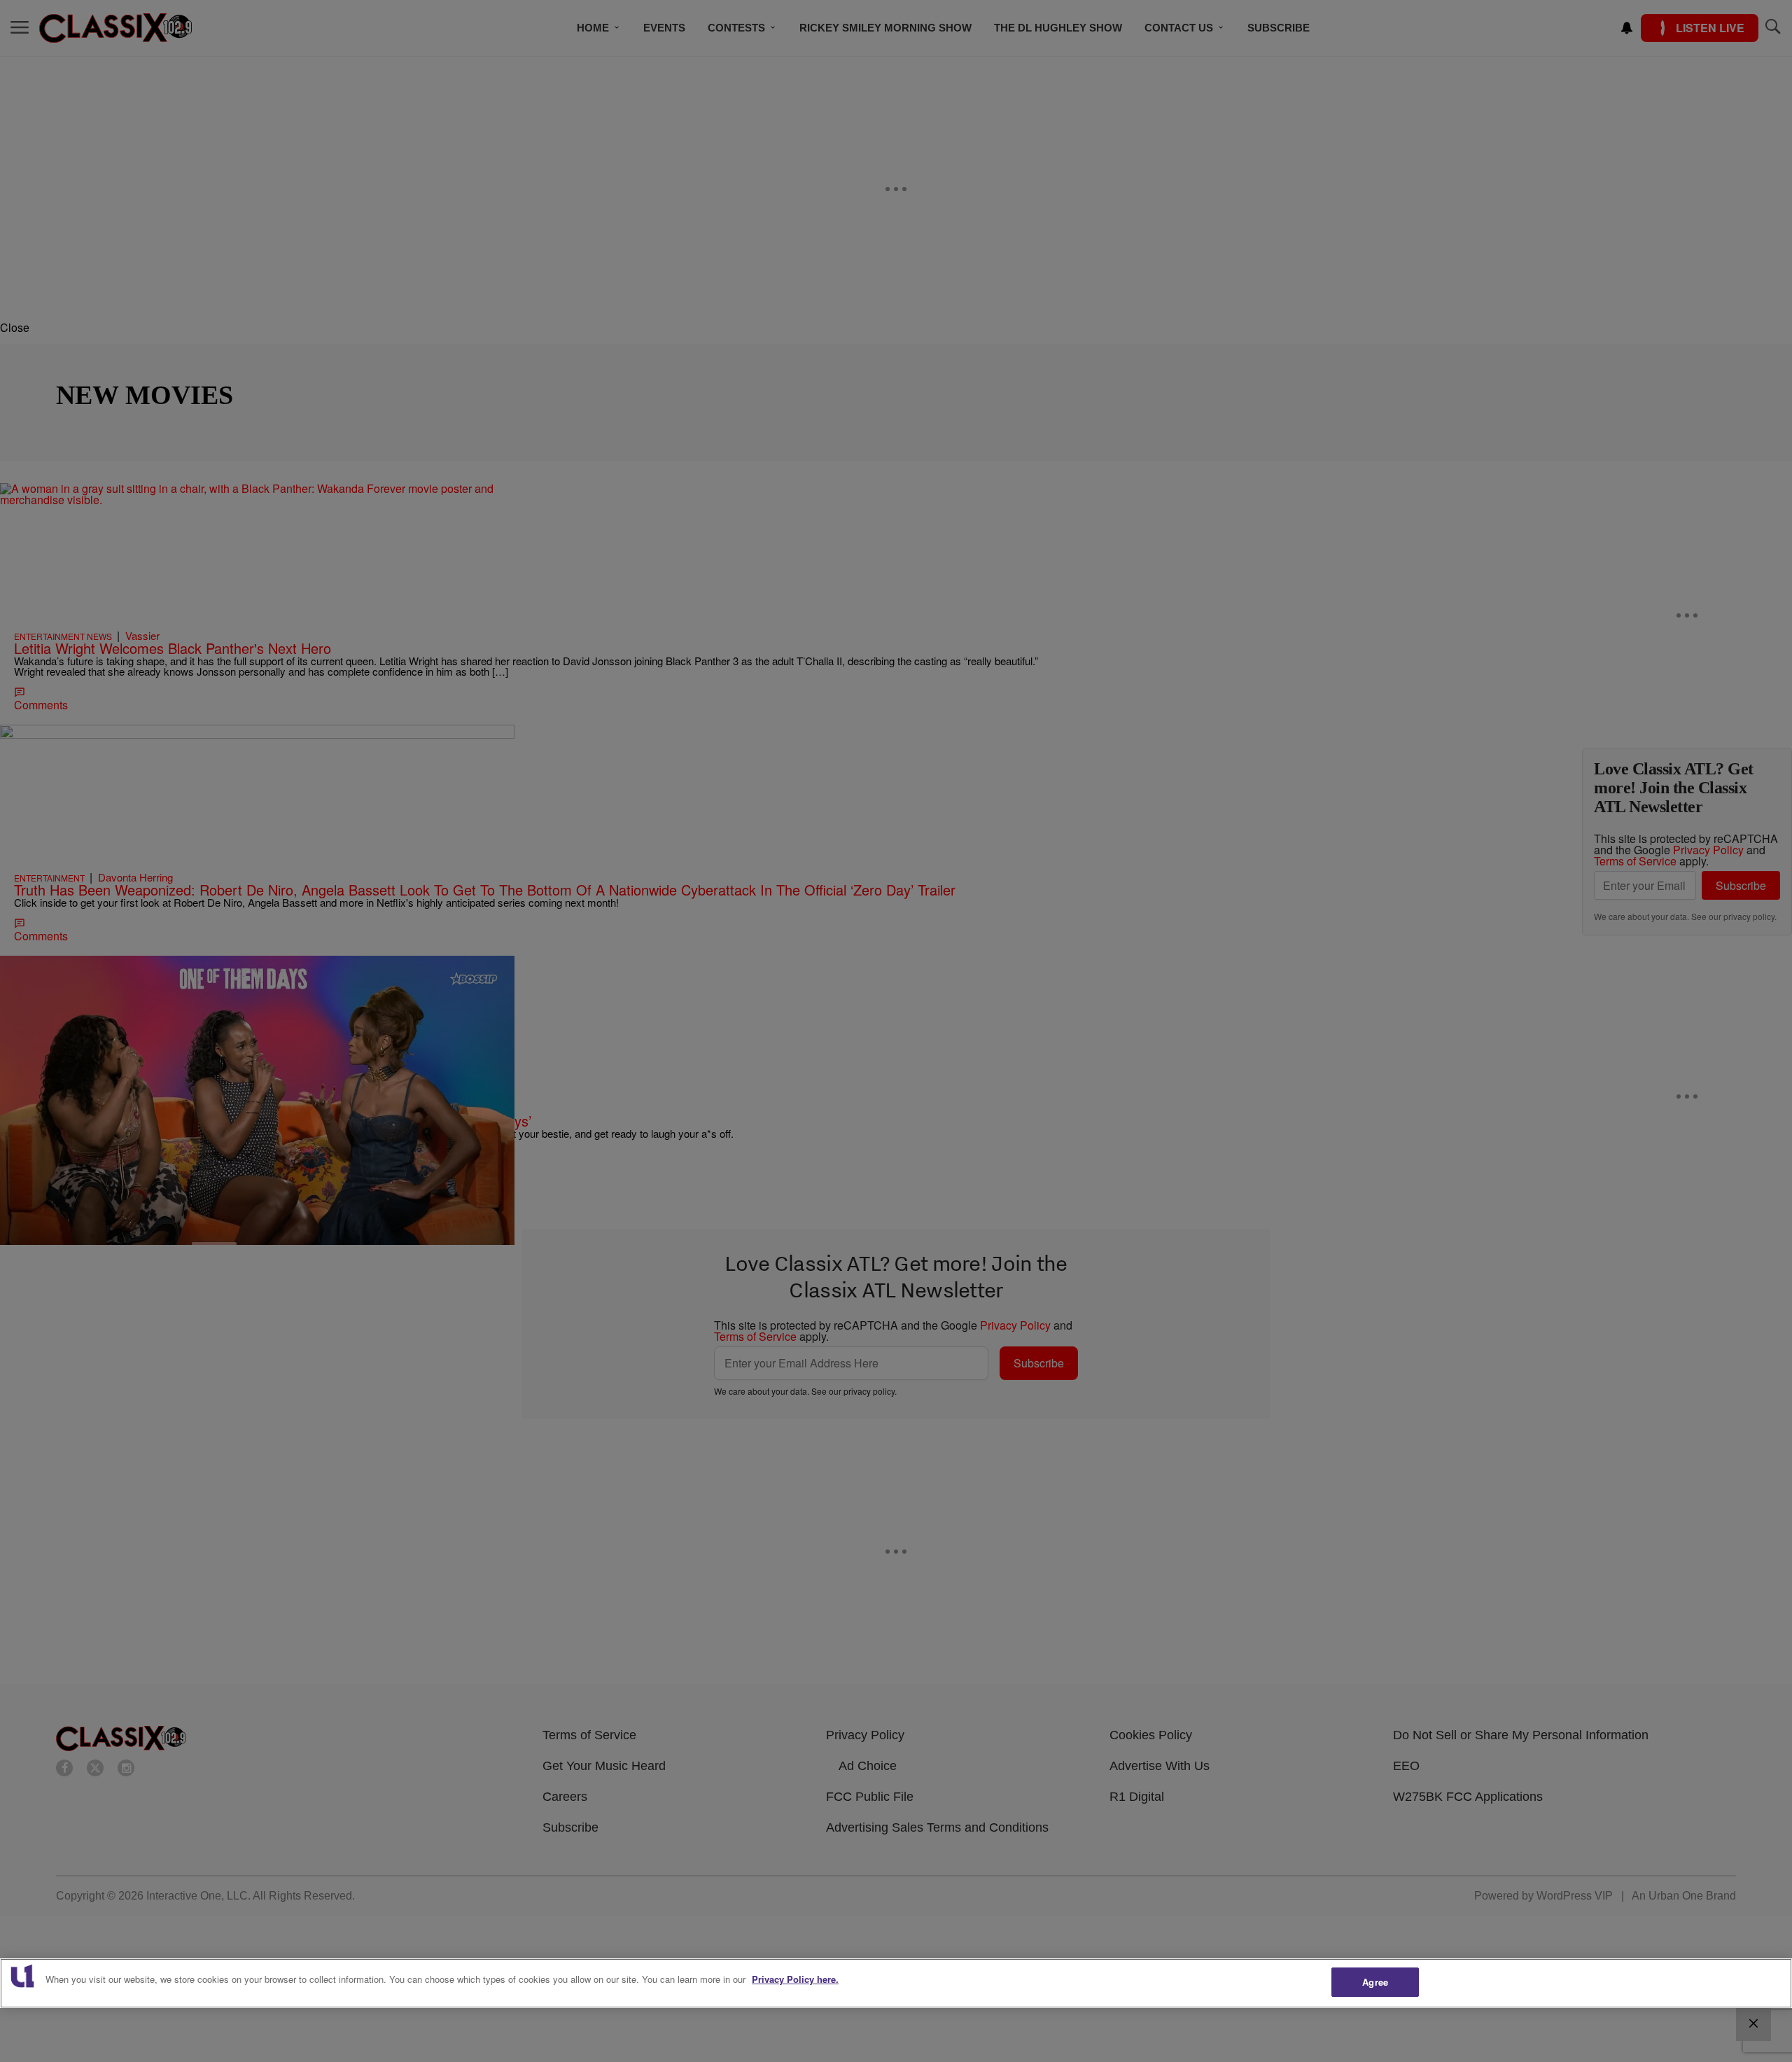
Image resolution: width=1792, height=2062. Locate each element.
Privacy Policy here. (795, 1979)
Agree (1375, 1982)
